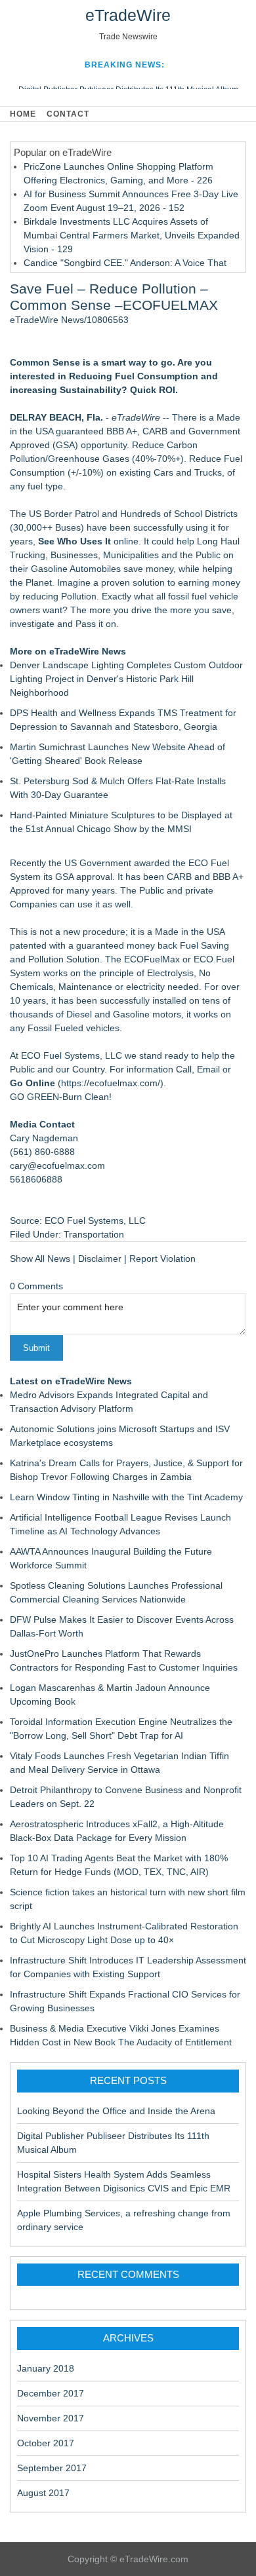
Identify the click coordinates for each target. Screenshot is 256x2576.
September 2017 (52, 2468)
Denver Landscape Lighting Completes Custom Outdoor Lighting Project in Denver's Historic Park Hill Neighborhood (126, 679)
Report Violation (162, 1259)
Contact (68, 114)
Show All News (40, 1259)
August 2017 (43, 2493)
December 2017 (51, 2393)
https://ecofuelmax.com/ (111, 1083)
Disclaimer (100, 1259)
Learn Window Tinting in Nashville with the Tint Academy (126, 1497)
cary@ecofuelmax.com (57, 1165)
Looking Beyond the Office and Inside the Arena (116, 2111)
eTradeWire (128, 15)
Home (23, 114)
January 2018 (46, 2368)
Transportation (94, 1234)
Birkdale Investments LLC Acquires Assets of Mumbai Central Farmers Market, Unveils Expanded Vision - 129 (132, 235)
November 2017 (51, 2418)
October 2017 (46, 2443)
